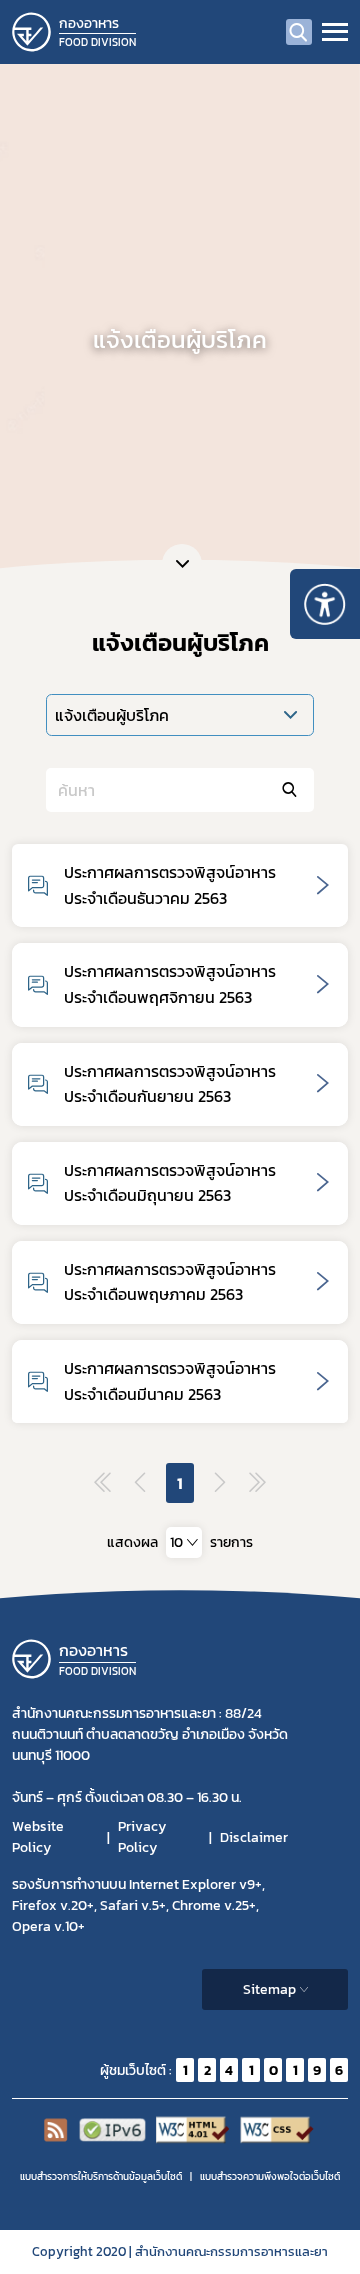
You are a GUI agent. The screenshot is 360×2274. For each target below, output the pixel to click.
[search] (299, 32)
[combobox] (184, 1542)
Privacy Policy (142, 1837)
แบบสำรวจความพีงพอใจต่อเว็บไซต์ (270, 2176)
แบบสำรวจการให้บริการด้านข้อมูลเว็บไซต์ (101, 2176)
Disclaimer (254, 1837)
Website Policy (38, 1837)
